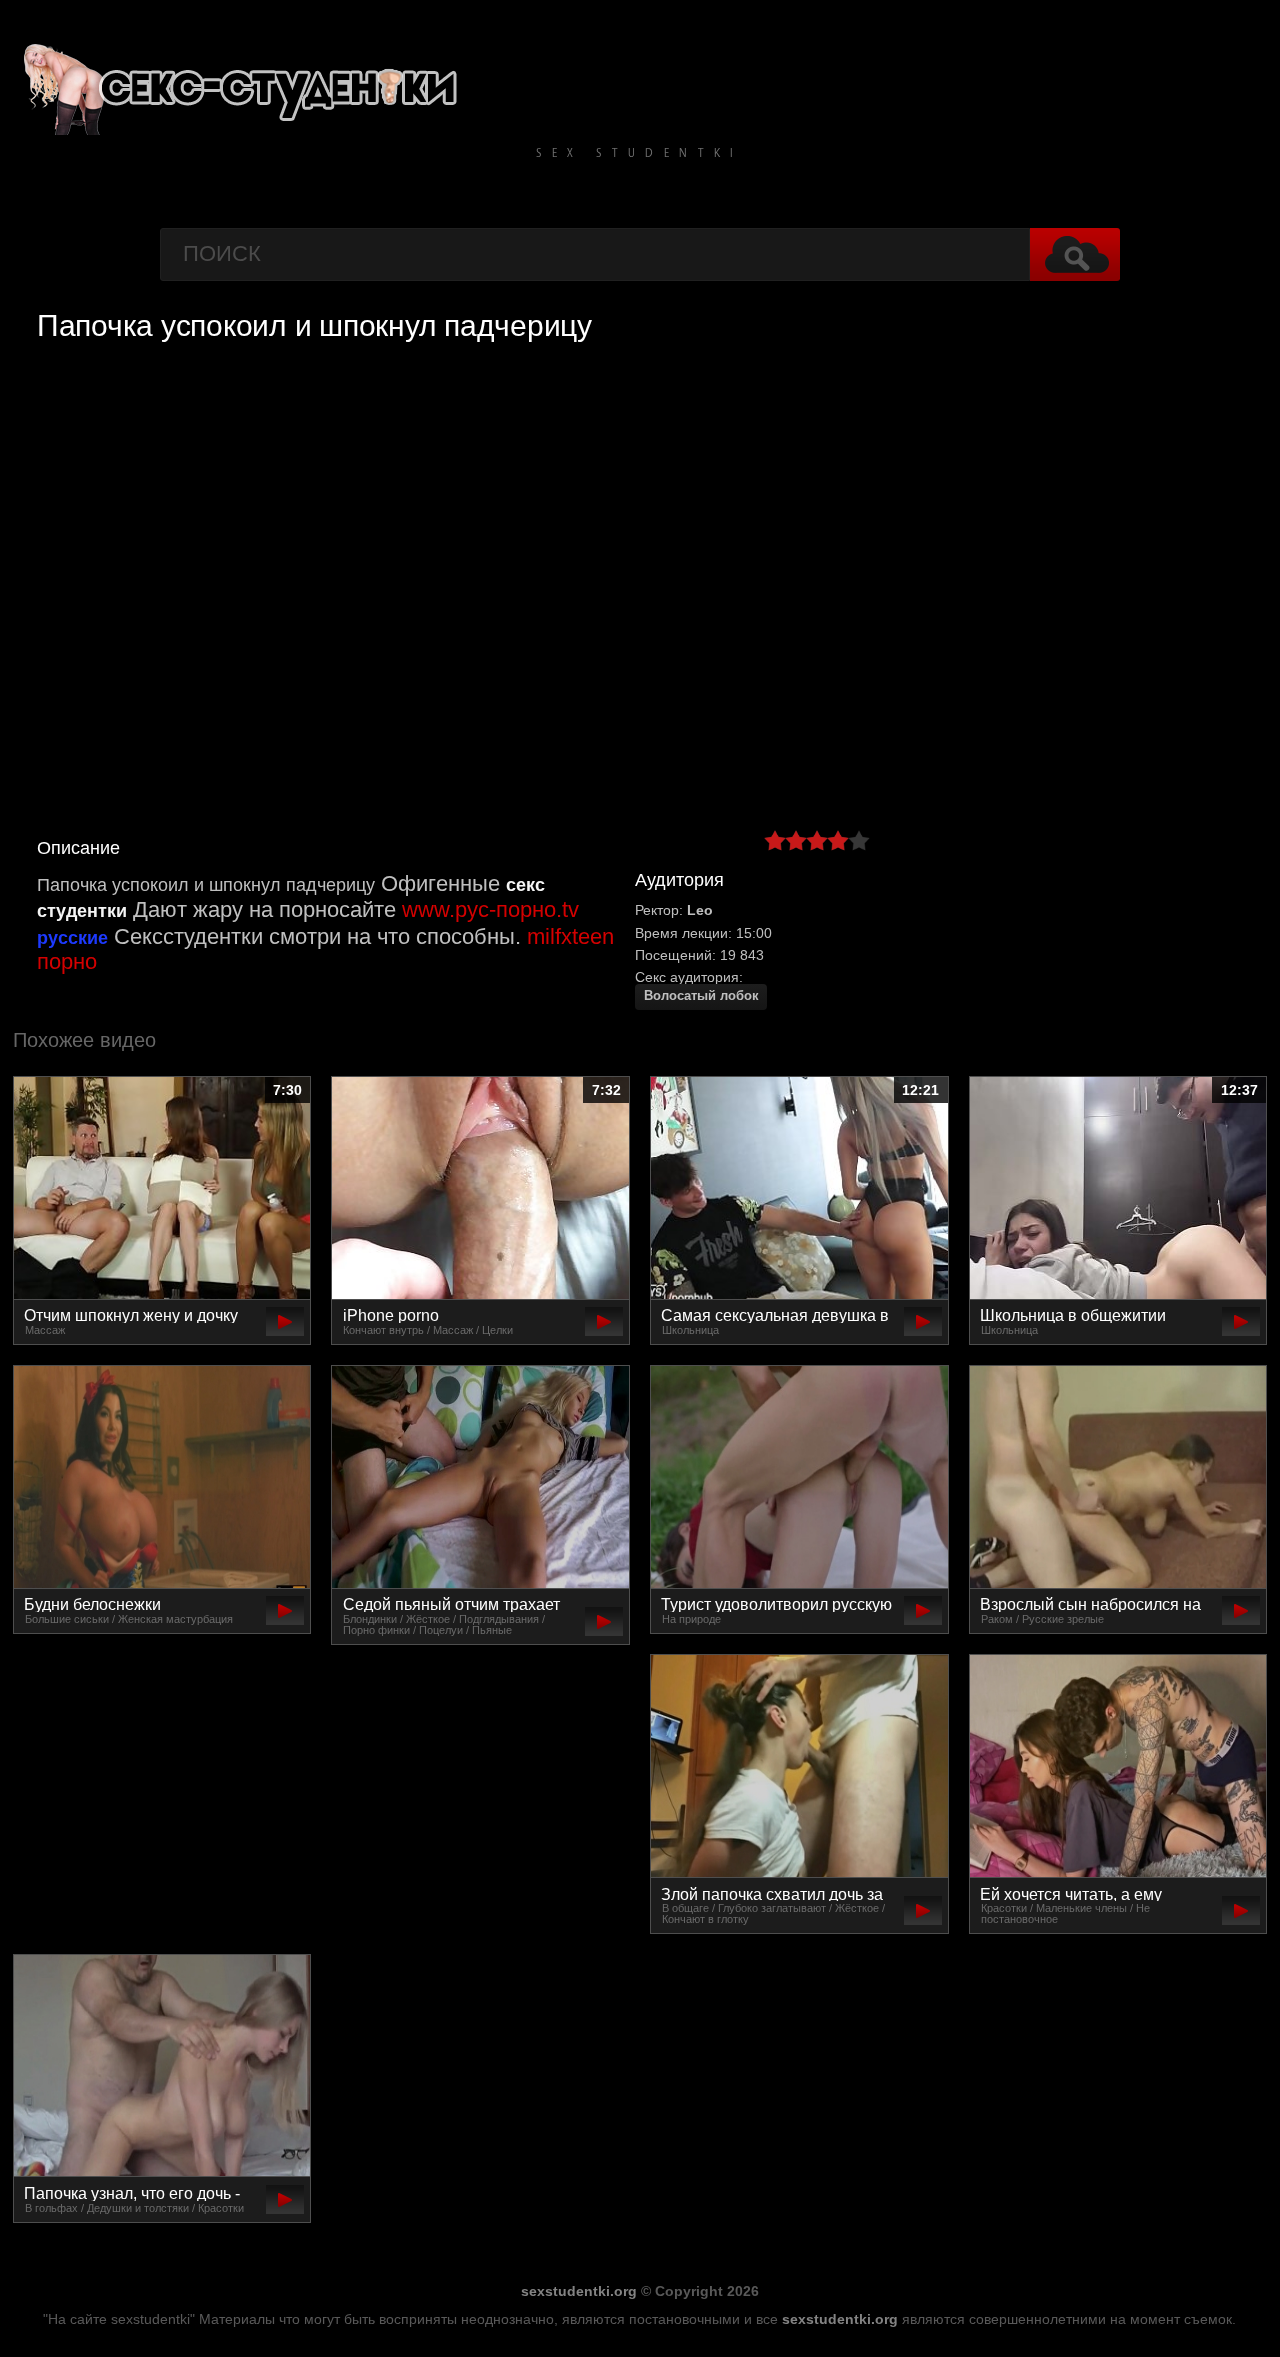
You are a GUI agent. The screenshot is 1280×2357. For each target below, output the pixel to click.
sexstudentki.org (579, 2291)
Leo (700, 910)
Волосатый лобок (701, 996)
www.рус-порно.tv (490, 909)
